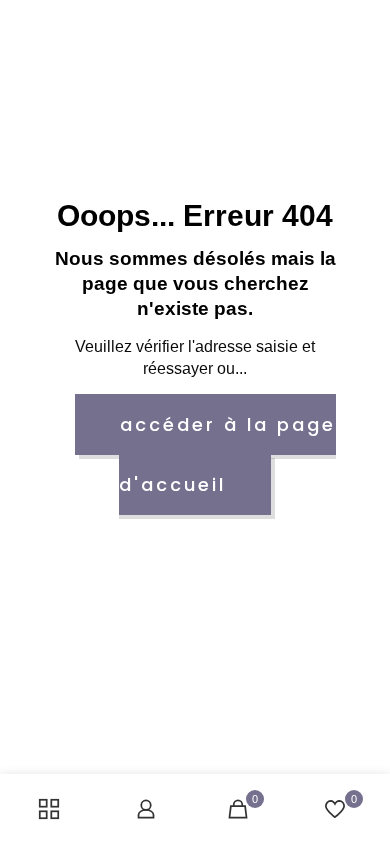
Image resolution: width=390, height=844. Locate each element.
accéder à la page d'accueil (227, 454)
